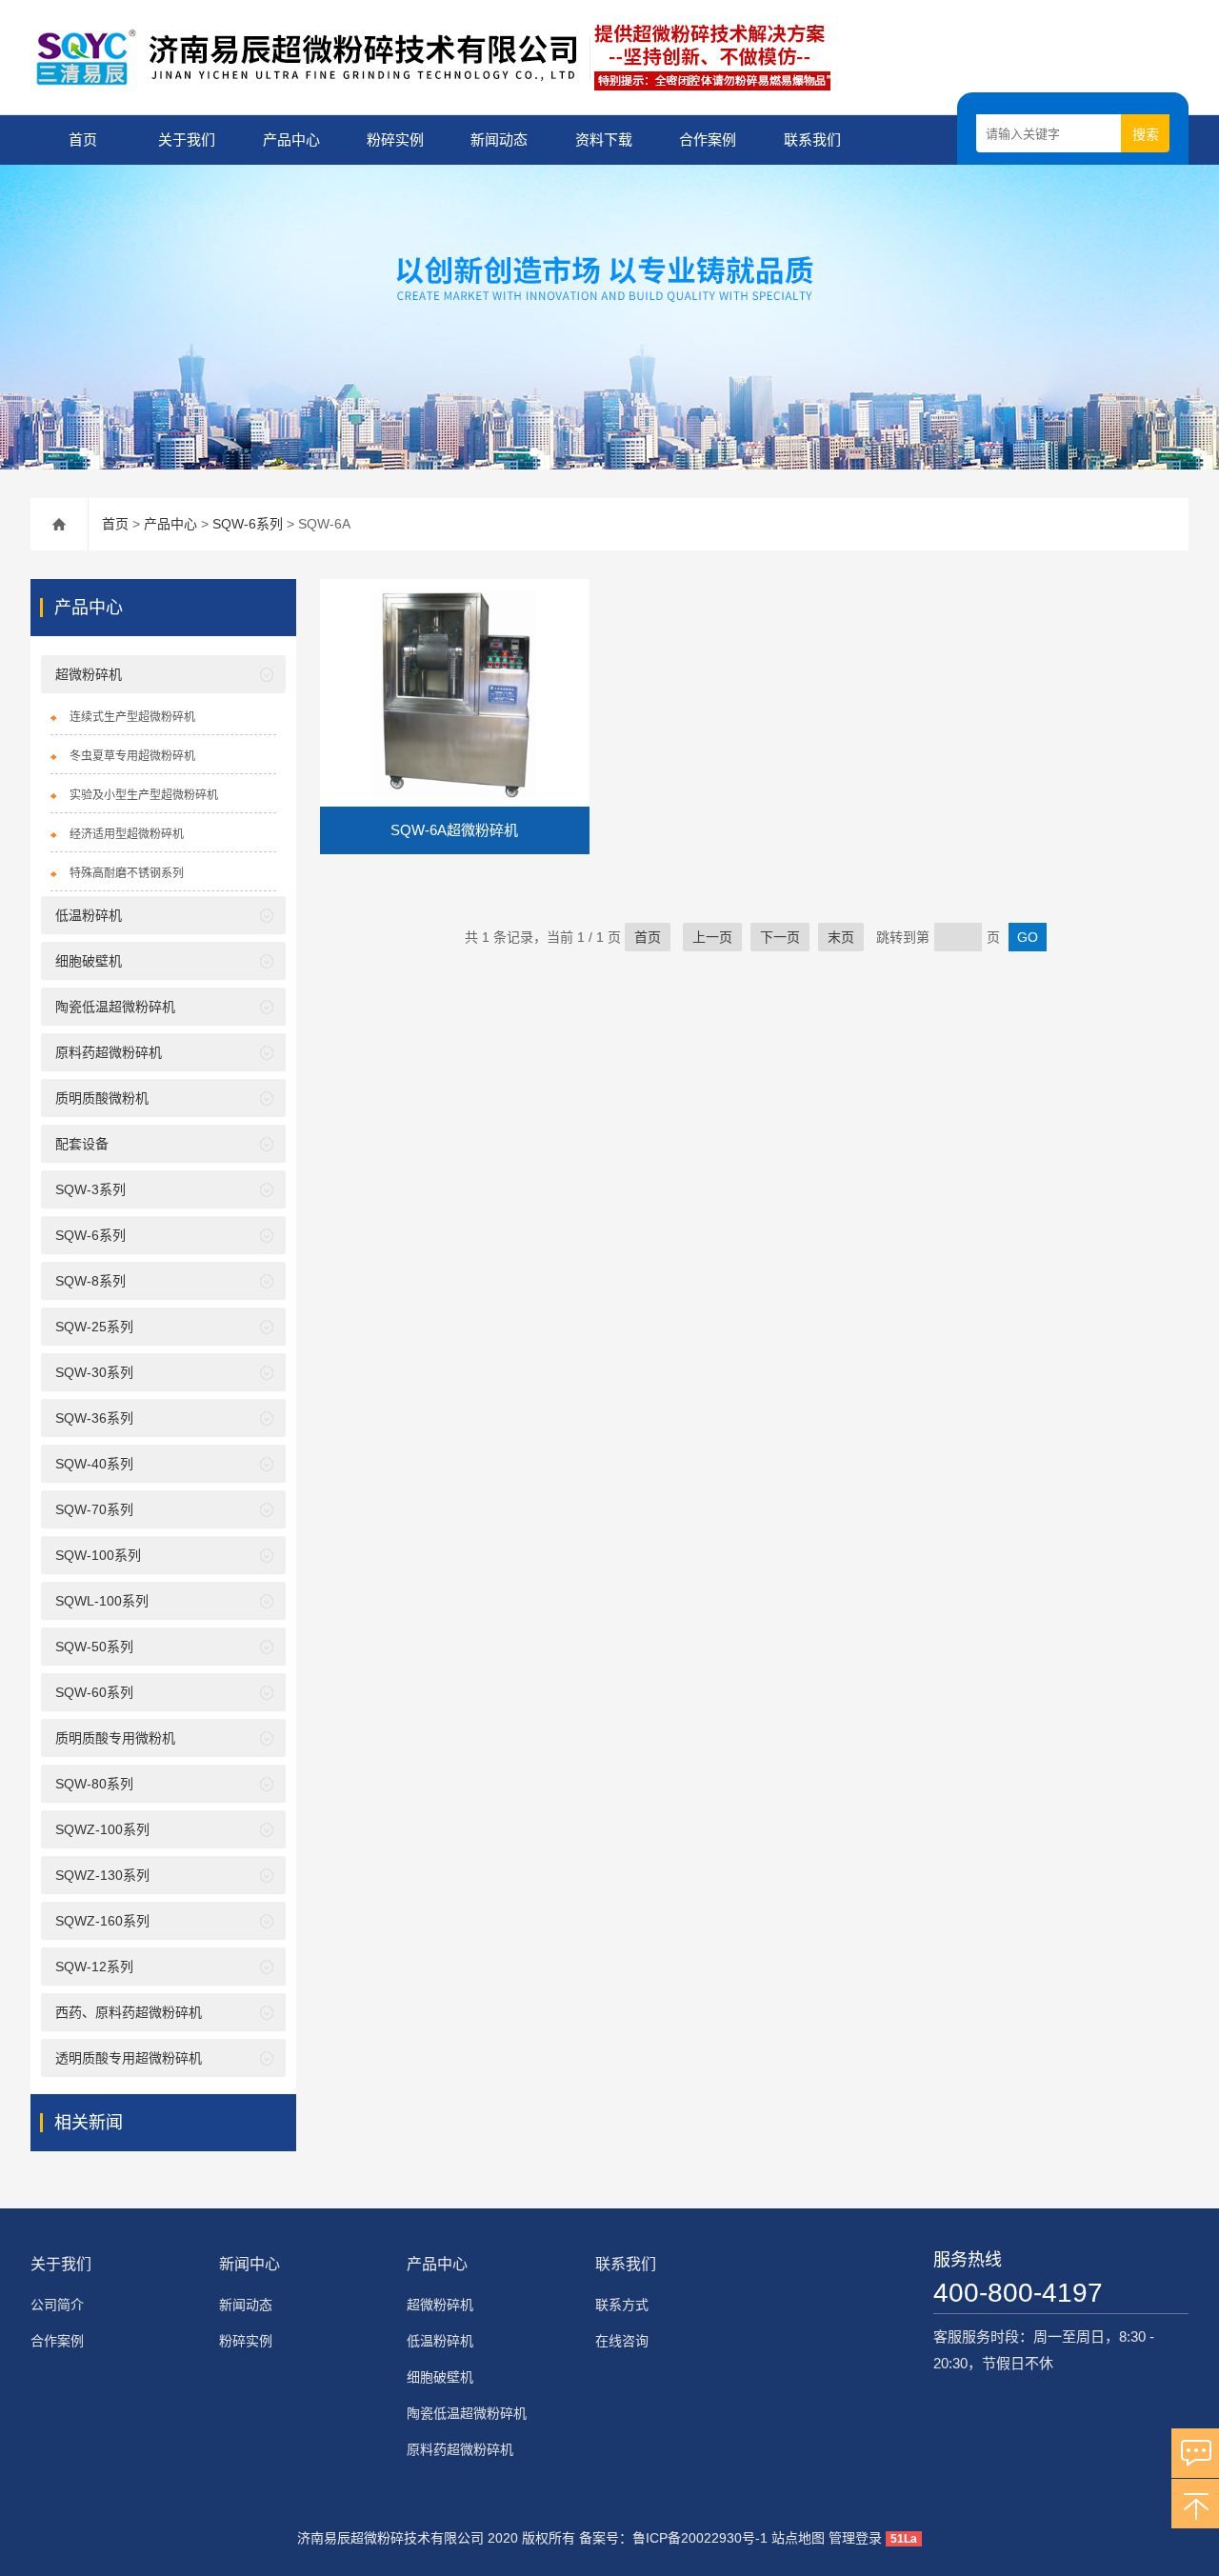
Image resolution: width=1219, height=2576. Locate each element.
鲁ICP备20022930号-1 (700, 2538)
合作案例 (708, 140)
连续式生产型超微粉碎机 (132, 717)
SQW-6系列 (248, 524)
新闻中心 (250, 2264)
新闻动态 (499, 140)
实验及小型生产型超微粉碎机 (144, 795)
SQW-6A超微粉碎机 (454, 830)
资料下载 (604, 140)
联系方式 (622, 2305)
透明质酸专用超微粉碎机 (129, 2058)
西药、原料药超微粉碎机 (129, 2012)
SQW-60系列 (94, 1692)
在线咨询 (622, 2341)
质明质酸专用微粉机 (115, 1738)
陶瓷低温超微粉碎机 (115, 1007)
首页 (83, 140)
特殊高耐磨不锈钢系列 (127, 873)
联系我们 (812, 140)
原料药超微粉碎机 (109, 1052)
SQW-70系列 (94, 1509)
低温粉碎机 (89, 915)
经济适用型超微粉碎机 (127, 834)
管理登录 (855, 2538)
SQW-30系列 (94, 1372)
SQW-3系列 (90, 1189)
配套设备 (82, 1144)
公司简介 (57, 2305)
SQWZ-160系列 (102, 1921)
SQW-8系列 (90, 1281)
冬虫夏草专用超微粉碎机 (132, 756)
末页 (841, 937)
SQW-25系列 (94, 1327)
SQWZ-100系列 (102, 1829)
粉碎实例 (395, 140)
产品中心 (291, 140)
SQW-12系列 (94, 1967)
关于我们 (187, 140)
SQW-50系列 (94, 1647)
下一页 (780, 937)
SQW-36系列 (94, 1418)
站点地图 (798, 2538)
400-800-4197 (1018, 2293)
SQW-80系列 (94, 1784)
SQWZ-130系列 (102, 1875)
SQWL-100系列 (102, 1601)
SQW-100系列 (98, 1555)
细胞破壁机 (89, 961)
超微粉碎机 (89, 674)
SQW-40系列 (94, 1464)
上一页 (712, 937)
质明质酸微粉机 (102, 1098)
